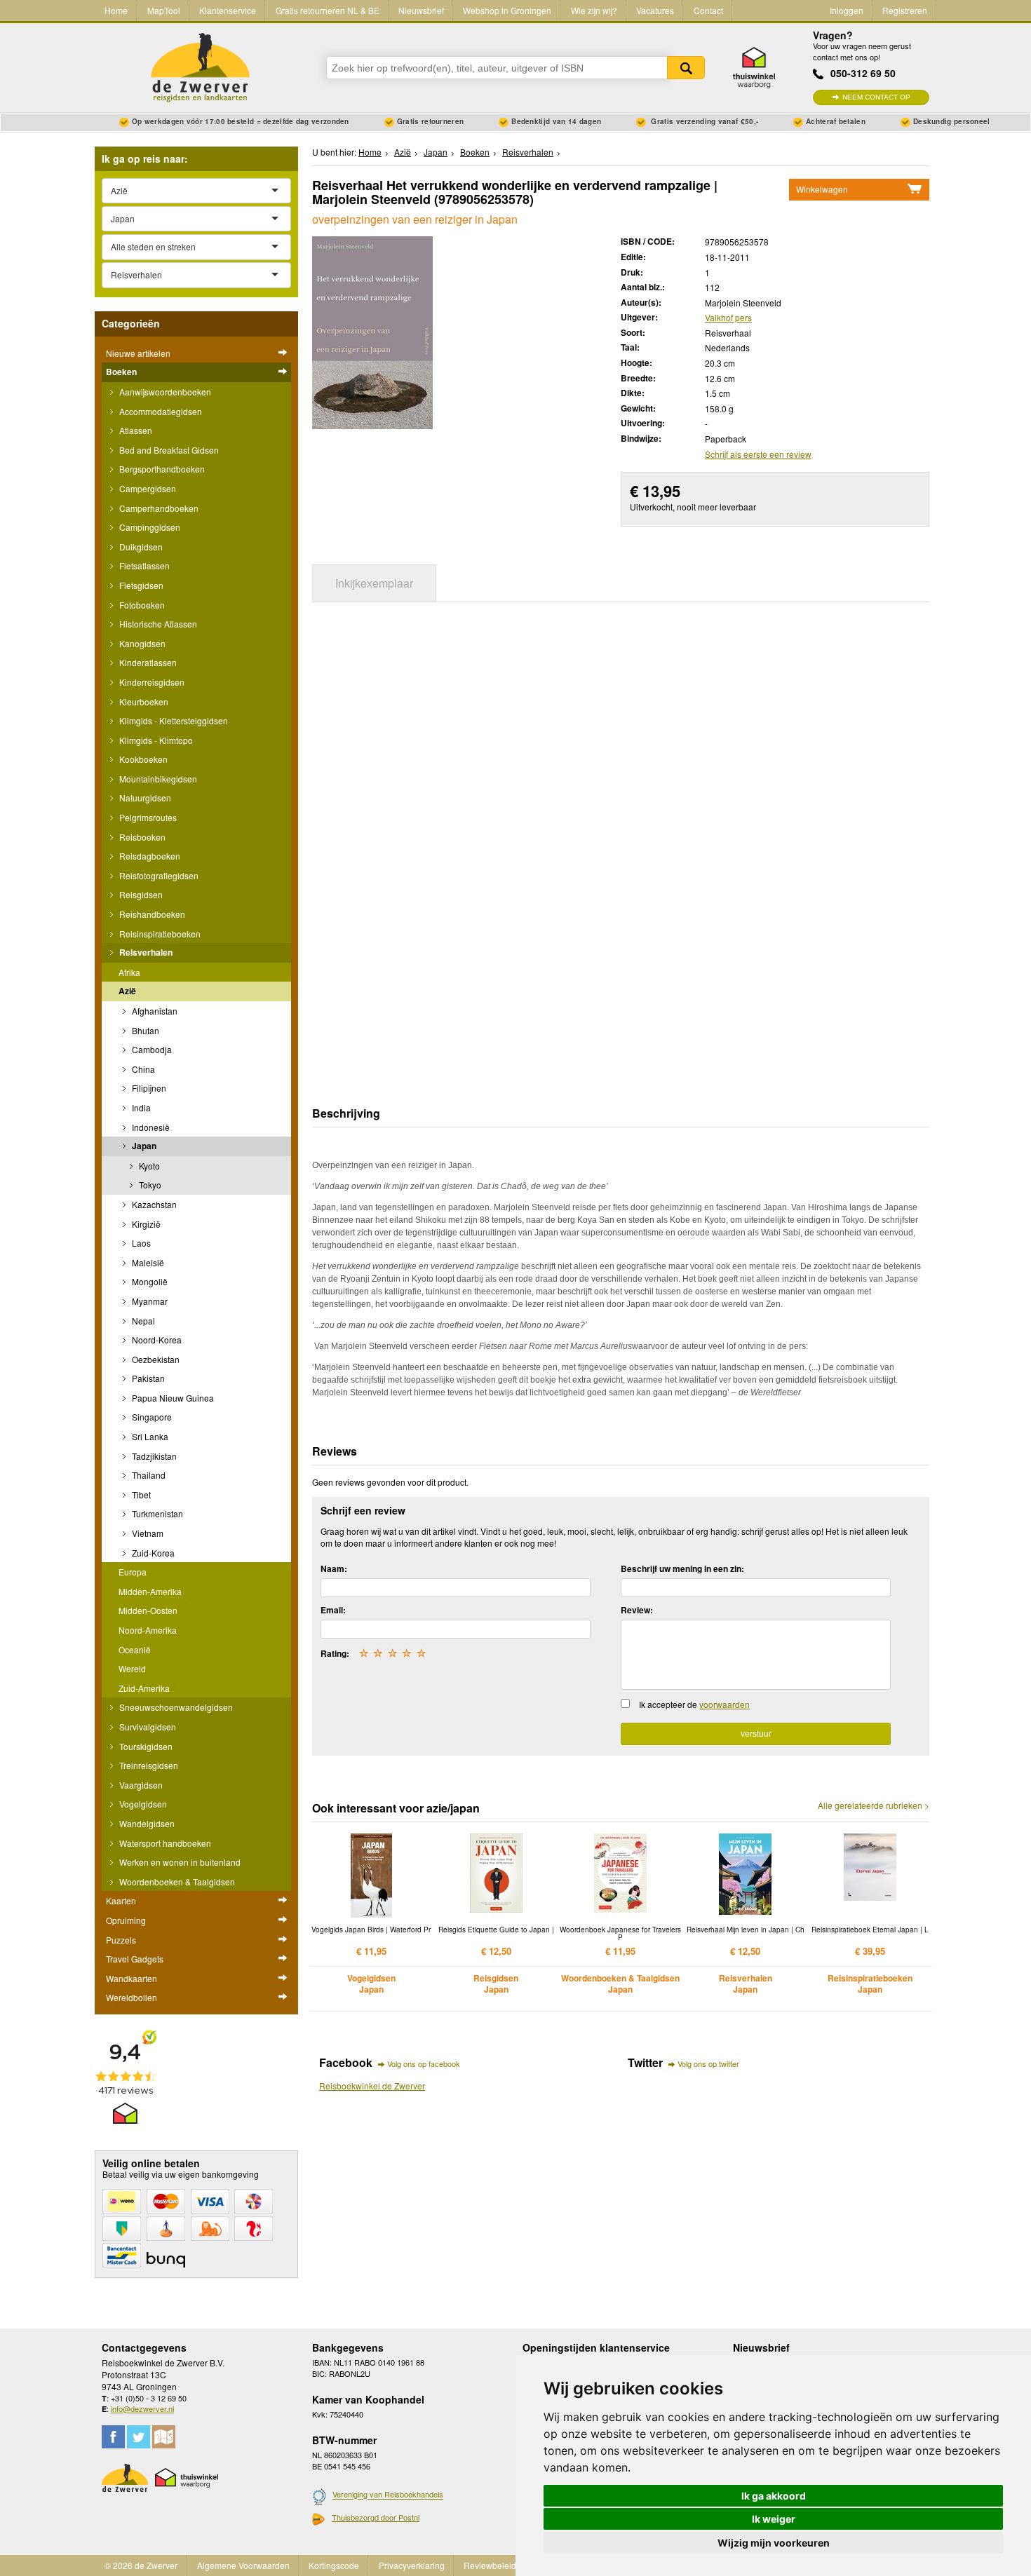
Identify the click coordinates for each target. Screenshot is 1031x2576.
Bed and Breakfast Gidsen (168, 450)
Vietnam (147, 1533)
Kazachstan (153, 1204)
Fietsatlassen (143, 565)
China (142, 1069)
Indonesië (150, 1127)
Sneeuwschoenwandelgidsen (175, 1707)
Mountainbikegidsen (157, 779)
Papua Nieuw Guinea (172, 1398)
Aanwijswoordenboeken (164, 392)
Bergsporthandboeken (161, 469)
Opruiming (126, 1920)
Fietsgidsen (140, 585)
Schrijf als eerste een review (758, 454)
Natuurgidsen (144, 798)
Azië (127, 991)
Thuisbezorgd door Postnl (376, 2517)
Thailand (148, 1475)
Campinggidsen (149, 527)
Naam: (334, 1568)
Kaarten (121, 1900)
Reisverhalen (145, 952)
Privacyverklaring (412, 2565)
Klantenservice (228, 10)
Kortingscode (334, 2565)
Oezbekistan (155, 1359)
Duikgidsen (140, 547)
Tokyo (149, 1185)
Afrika (129, 972)
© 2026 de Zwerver (141, 2565)
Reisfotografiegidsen (158, 875)
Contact (708, 10)
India (140, 1107)
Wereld (132, 1668)
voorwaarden (725, 1704)
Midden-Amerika (150, 1591)
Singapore (151, 1417)
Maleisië (147, 1262)
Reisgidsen (140, 894)
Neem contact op (876, 97)
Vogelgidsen (142, 1804)
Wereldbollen (132, 1997)
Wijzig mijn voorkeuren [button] (774, 2543)
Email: (333, 1610)
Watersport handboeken (164, 1843)
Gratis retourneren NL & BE (328, 10)
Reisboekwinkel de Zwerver (372, 2086)
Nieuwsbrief (421, 10)
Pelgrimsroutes (147, 817)
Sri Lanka (149, 1436)
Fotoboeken (141, 605)
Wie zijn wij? (594, 10)
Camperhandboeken (158, 508)
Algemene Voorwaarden (243, 2565)
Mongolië (149, 1281)
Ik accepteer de (694, 1704)
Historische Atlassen (157, 624)
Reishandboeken (151, 914)
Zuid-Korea (152, 1553)
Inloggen (847, 10)
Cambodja (151, 1049)
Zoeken (686, 68)
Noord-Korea (156, 1340)
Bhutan (144, 1030)
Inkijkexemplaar (374, 583)
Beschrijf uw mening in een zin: (682, 1568)
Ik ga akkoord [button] (774, 2496)
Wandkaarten (132, 1978)
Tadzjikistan (153, 1456)
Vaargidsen (140, 1785)
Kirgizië (145, 1224)
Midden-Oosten (148, 1610)
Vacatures (655, 10)
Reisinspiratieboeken (159, 934)
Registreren (905, 10)
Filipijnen (148, 1088)
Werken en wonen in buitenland (179, 1862)
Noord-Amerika (148, 1630)
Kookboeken (142, 759)
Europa (133, 1572)
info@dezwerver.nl (142, 2408)
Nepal (142, 1321)
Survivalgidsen (147, 1727)
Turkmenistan (156, 1513)
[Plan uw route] (164, 2437)
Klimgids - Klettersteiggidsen (173, 720)
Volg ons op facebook (424, 2063)
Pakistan (147, 1378)
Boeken (121, 372)
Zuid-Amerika (144, 1688)
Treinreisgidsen (148, 1765)
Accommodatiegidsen (160, 411)
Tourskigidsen (145, 1746)
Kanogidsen (141, 643)
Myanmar (149, 1301)
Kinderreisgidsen (151, 682)
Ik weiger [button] (774, 2519)
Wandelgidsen (146, 1823)
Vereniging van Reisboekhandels (388, 2495)
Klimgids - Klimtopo (155, 740)
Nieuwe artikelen (138, 353)
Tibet (140, 1494)
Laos (140, 1243)
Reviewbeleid (490, 2565)
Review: (637, 1610)
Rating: (335, 1653)
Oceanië (135, 1649)
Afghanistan (154, 1011)
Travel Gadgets (135, 1959)
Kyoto (148, 1166)
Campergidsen (147, 488)
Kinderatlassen (147, 662)
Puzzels (121, 1940)
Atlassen (135, 430)
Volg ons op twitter (708, 2063)
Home (116, 10)
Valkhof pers (728, 317)
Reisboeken (141, 837)
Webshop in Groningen (507, 10)
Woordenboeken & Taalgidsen (176, 1882)
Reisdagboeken (149, 856)
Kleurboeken (143, 701)
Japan (143, 1146)
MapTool (164, 10)
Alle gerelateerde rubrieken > (874, 1805)
